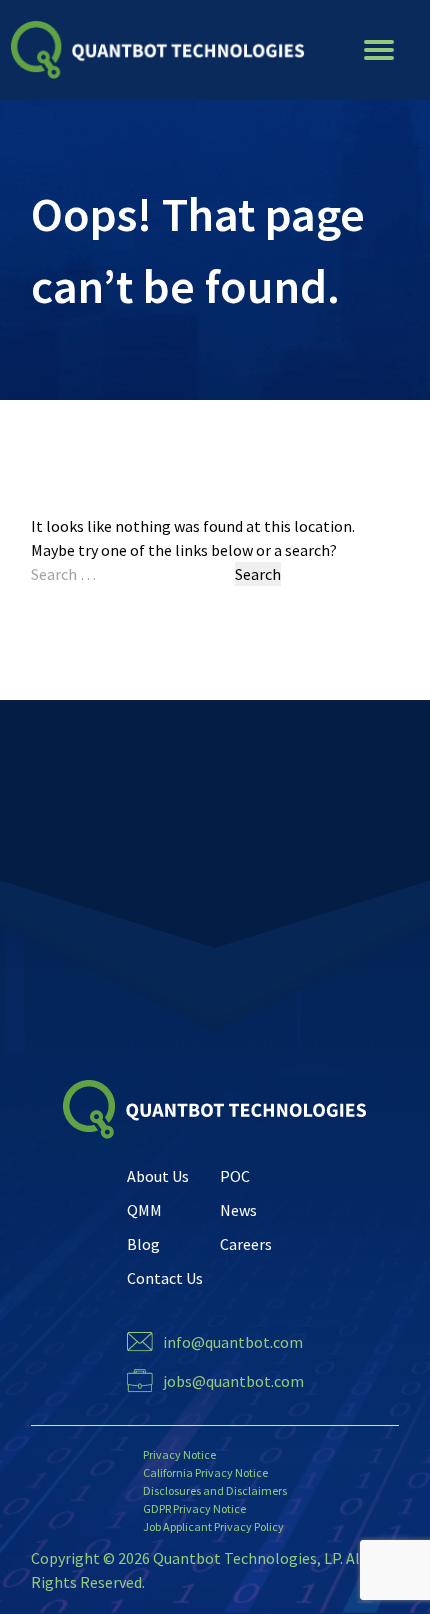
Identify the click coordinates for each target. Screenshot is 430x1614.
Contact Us (165, 1278)
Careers (246, 1244)
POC (235, 1176)
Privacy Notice (179, 1454)
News (238, 1210)
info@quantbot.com (233, 1342)
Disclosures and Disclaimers (215, 1490)
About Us (158, 1176)
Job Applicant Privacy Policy (213, 1526)
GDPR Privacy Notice (194, 1508)
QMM (144, 1210)
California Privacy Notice (205, 1472)
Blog (143, 1244)
